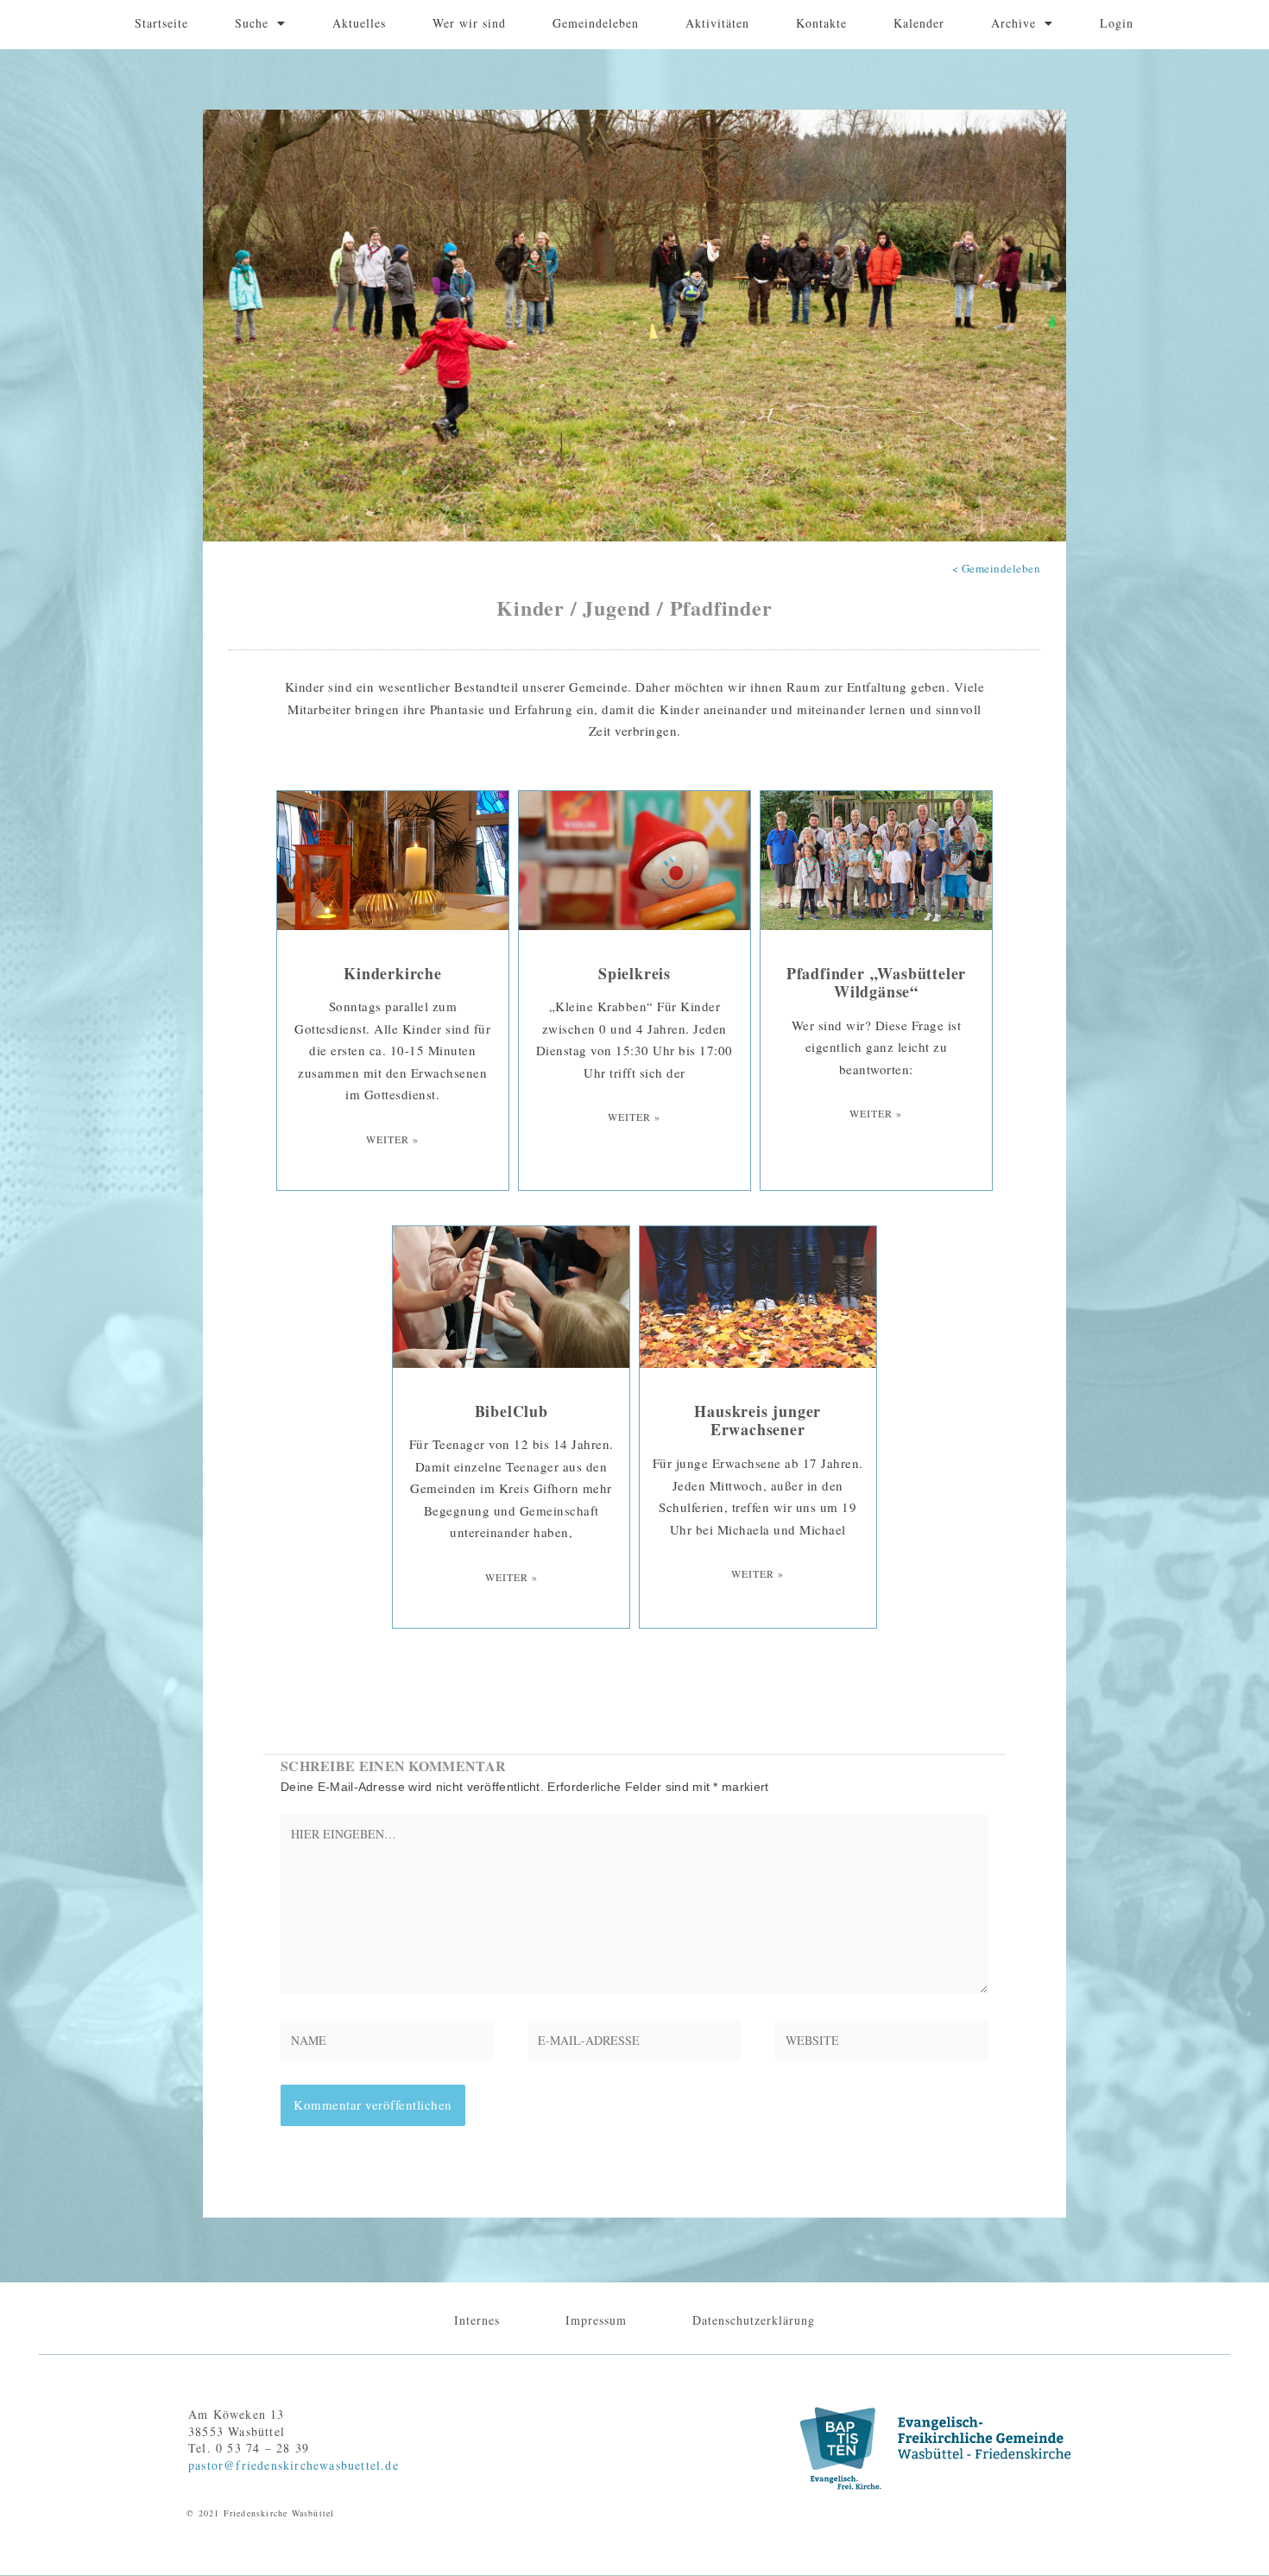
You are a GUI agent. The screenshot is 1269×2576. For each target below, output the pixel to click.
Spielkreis (634, 973)
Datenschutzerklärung (754, 2320)
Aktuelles (359, 23)
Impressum (596, 2320)
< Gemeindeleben (997, 568)
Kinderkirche (393, 973)
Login (1117, 23)
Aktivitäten (717, 23)
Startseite (161, 23)
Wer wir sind (469, 23)
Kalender (919, 23)
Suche (252, 23)
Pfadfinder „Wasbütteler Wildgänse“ (876, 983)
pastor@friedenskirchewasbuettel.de (294, 2465)
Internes (477, 2320)
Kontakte (821, 23)
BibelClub (511, 1411)
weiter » (392, 1139)
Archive (1013, 23)
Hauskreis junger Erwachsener (758, 1421)
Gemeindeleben (596, 23)
